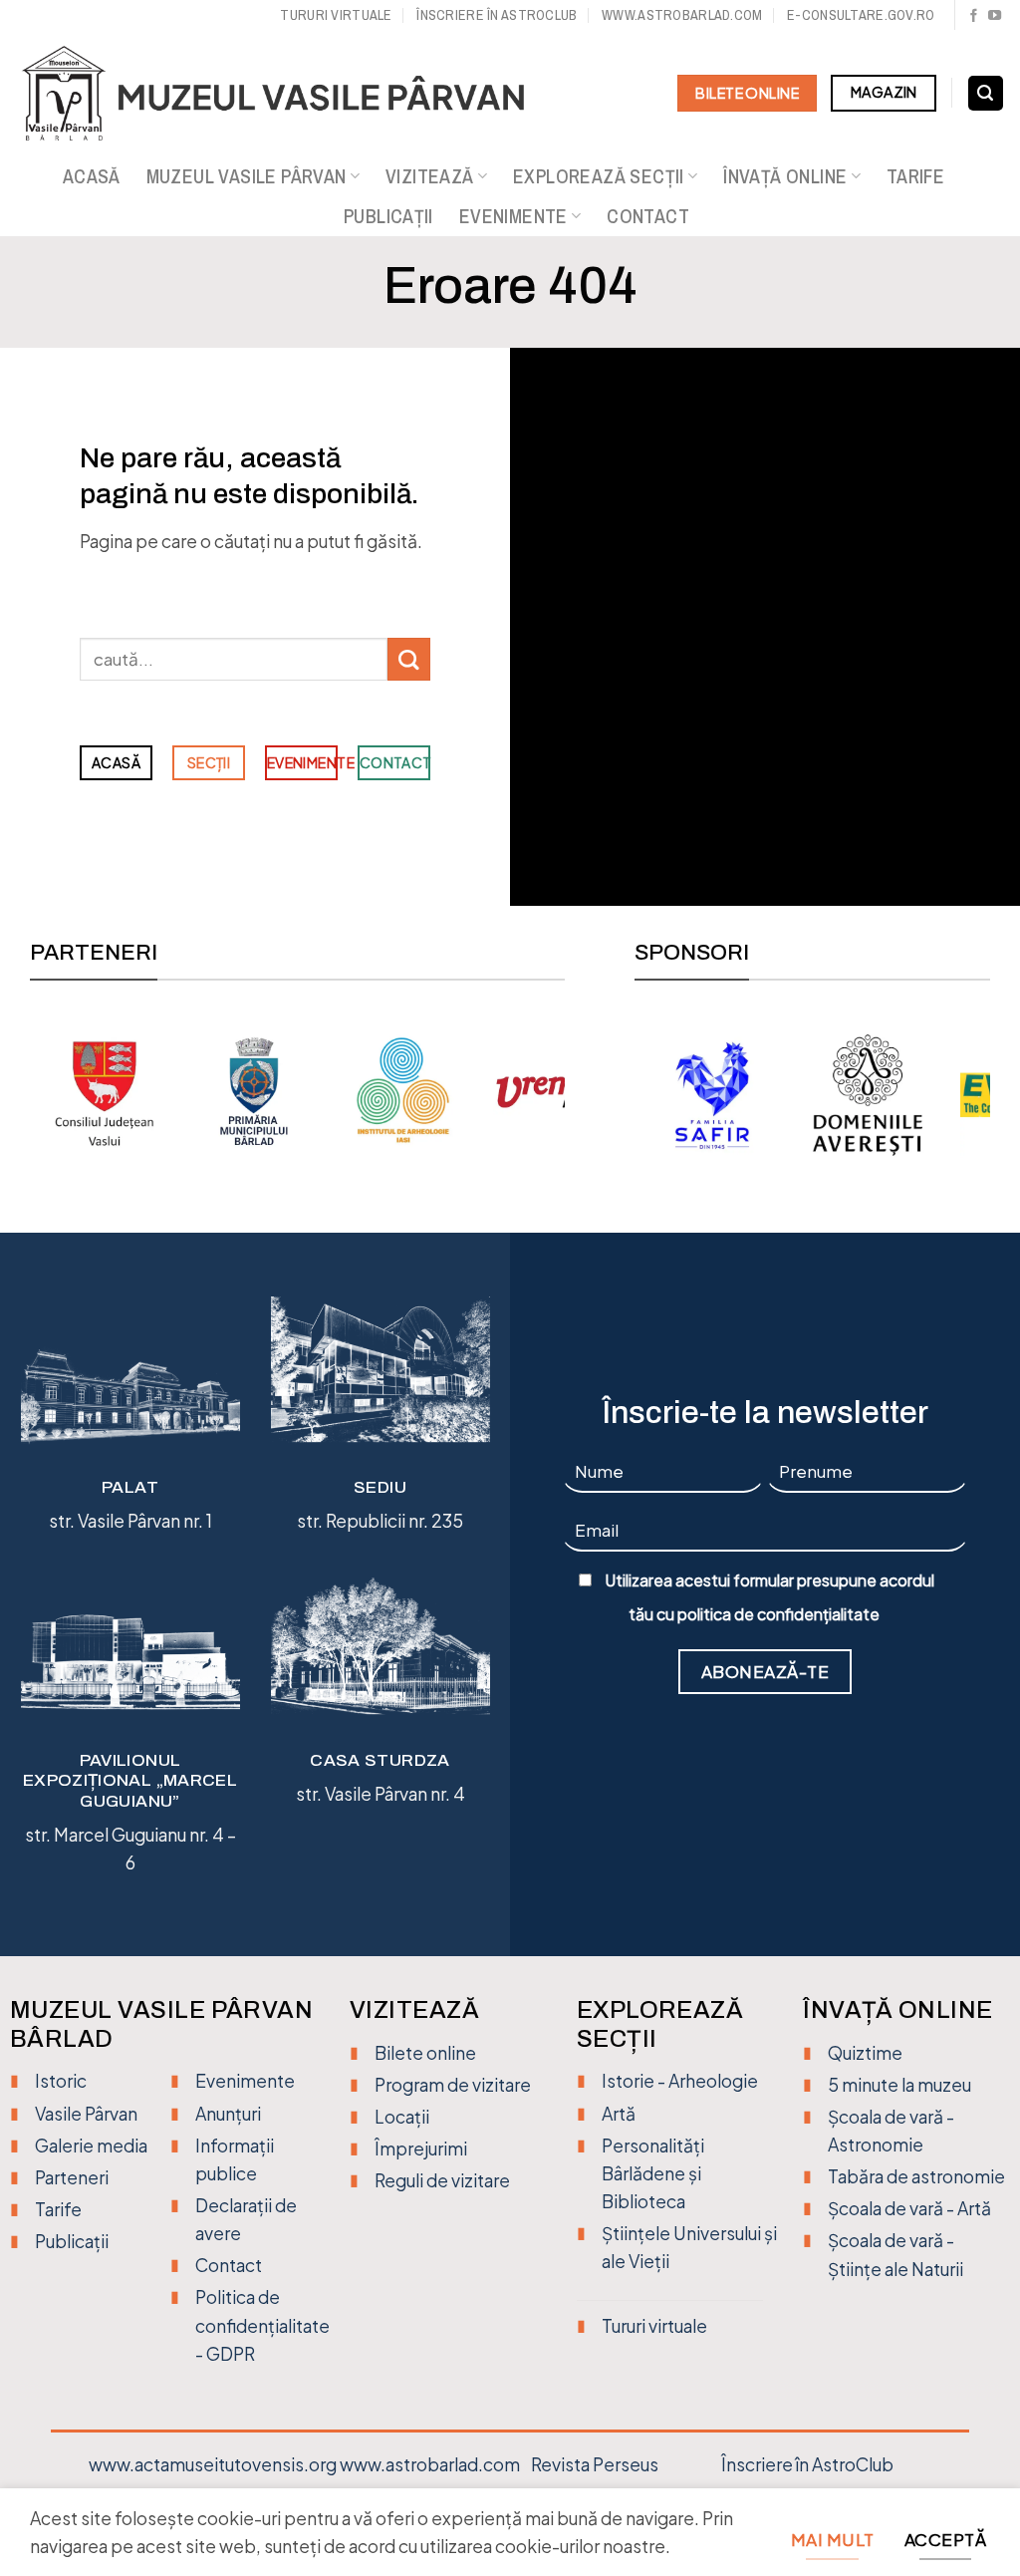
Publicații (388, 216)
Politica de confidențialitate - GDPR (262, 2325)
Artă (619, 2114)
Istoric (61, 2081)
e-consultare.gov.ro (861, 14)
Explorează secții (599, 176)
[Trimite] (409, 659)
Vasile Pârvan (86, 2114)
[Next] (554, 1090)
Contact (648, 216)
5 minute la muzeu (899, 2085)
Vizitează (430, 176)
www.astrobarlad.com (682, 14)
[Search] (986, 94)
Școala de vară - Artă (909, 2208)
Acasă (92, 176)
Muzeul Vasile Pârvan (247, 176)
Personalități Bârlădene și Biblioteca (653, 2173)
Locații (402, 2117)
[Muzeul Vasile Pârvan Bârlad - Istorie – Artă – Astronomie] (291, 94)
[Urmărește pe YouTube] (995, 16)
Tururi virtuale (336, 14)
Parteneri (72, 2177)
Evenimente (513, 216)
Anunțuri (228, 2114)
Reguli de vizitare (442, 2180)
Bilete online (425, 2053)
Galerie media (91, 2146)
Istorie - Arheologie (680, 2081)
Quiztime (865, 2053)
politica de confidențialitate (778, 1614)
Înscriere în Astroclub (497, 14)
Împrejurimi (421, 2148)
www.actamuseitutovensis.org (213, 2464)
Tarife (915, 176)
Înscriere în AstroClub (807, 2464)
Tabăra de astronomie (916, 2176)
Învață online (785, 176)
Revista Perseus (595, 2464)
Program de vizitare (453, 2085)
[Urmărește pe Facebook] (974, 16)
